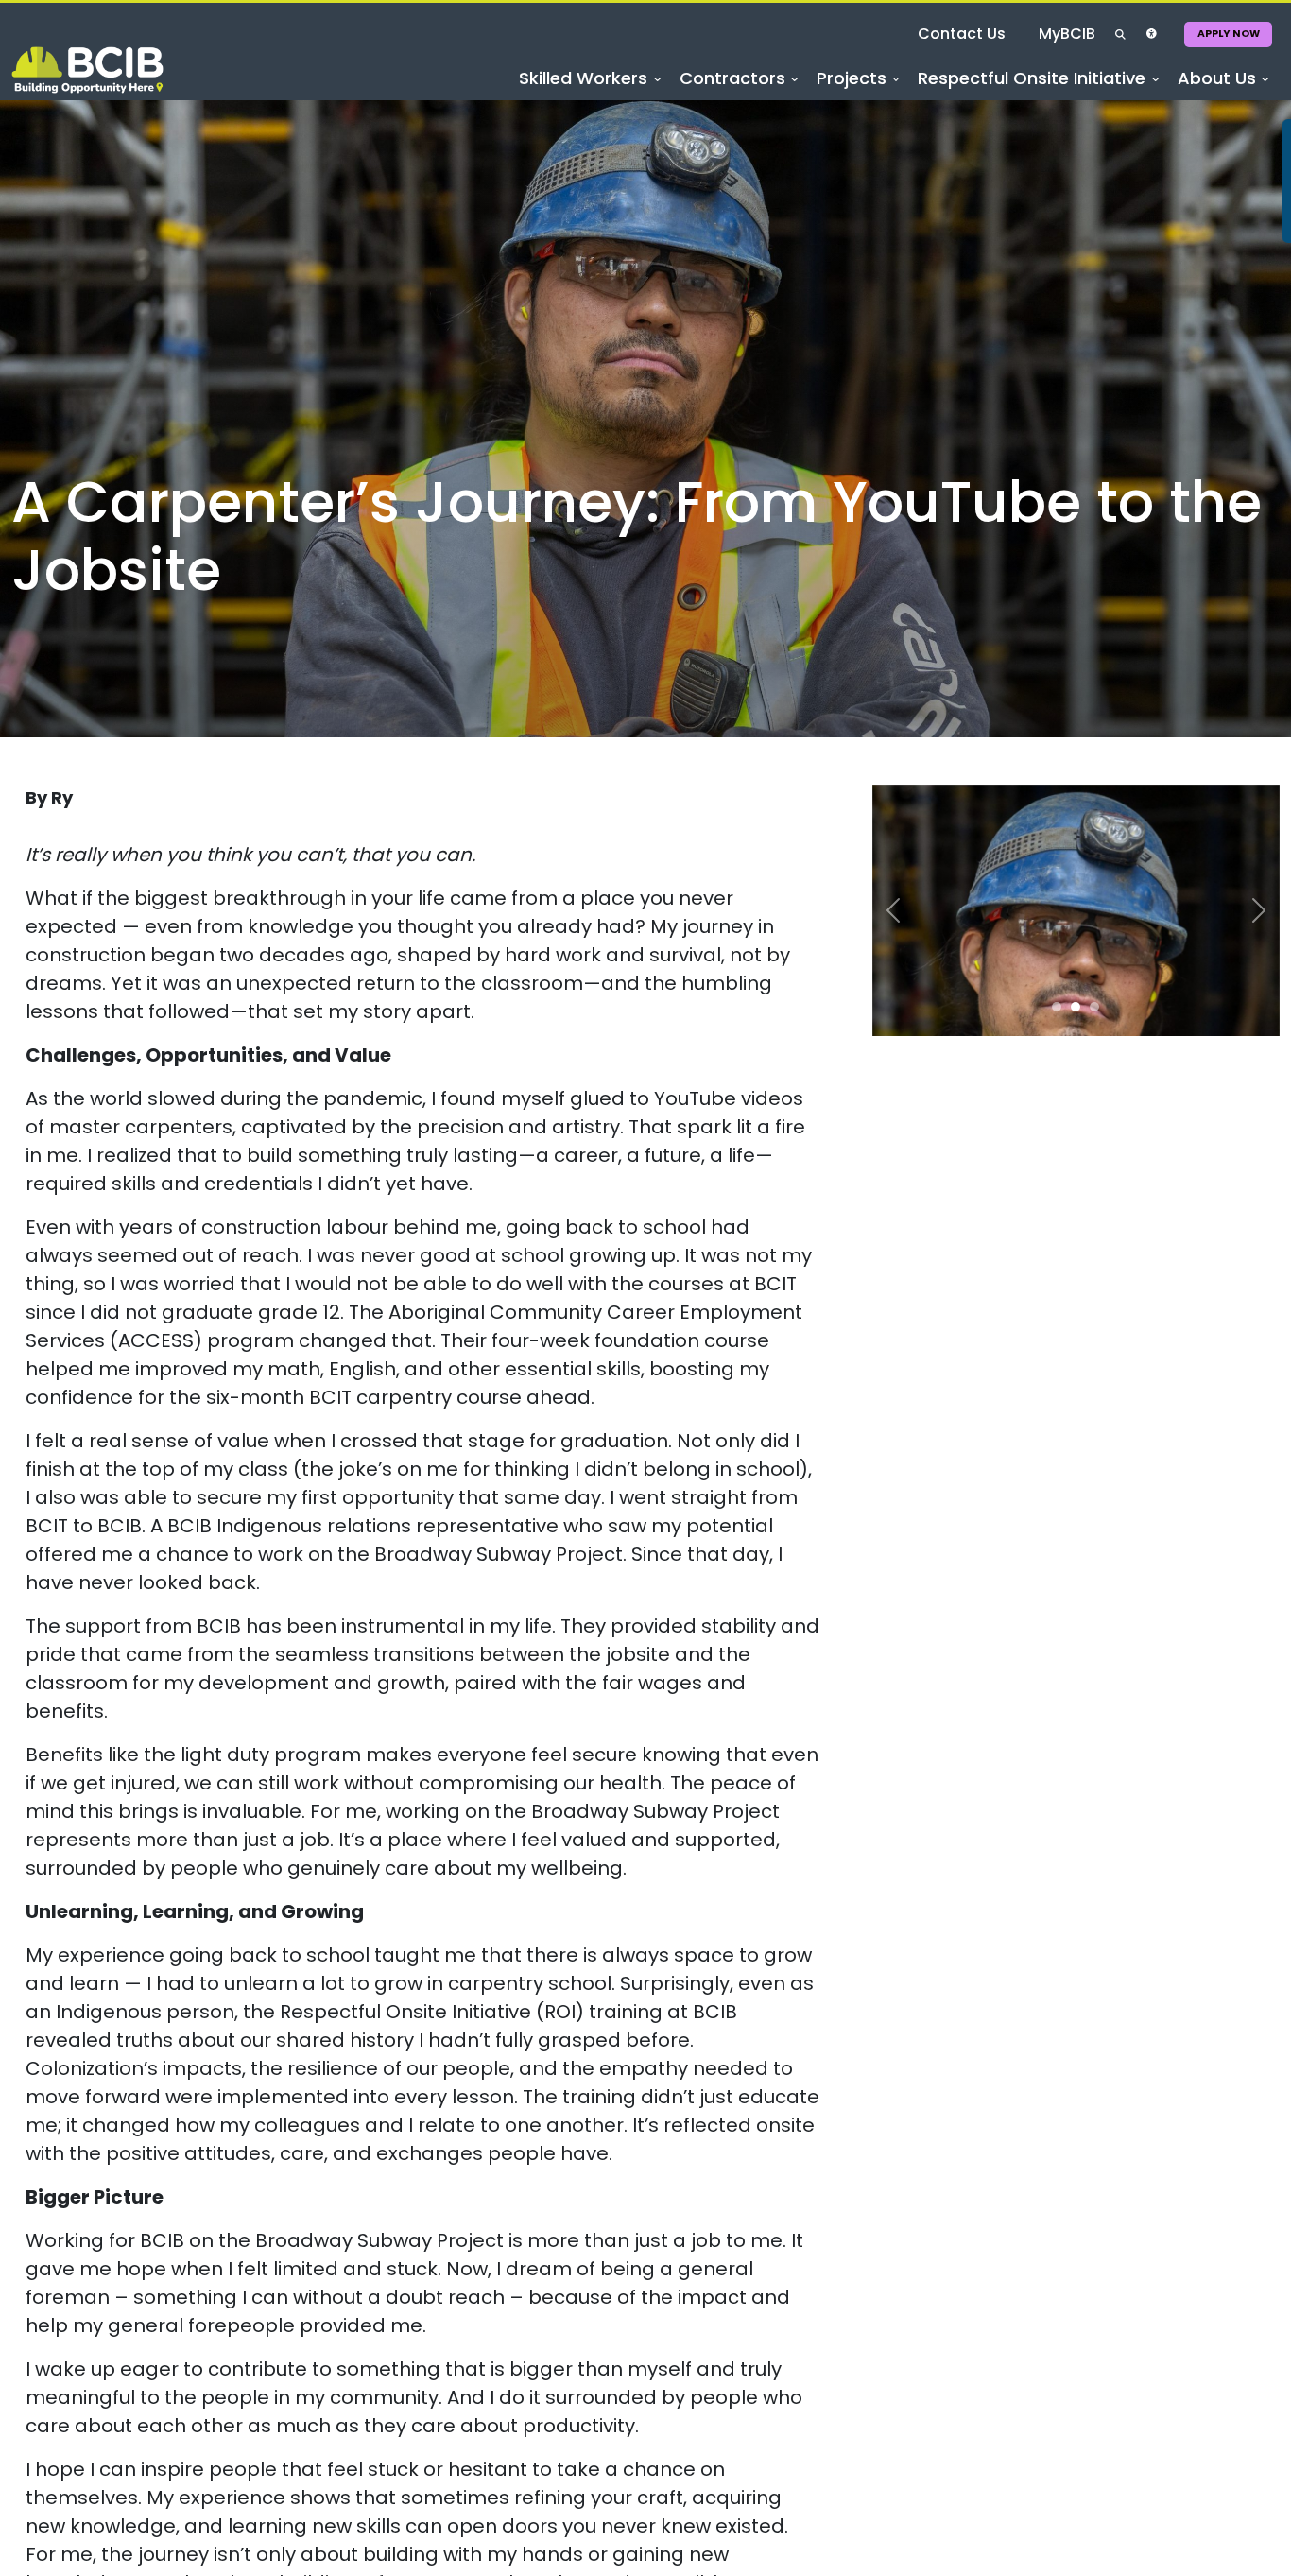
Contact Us (900, 47)
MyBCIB (1006, 47)
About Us (1210, 109)
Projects (823, 109)
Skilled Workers (533, 109)
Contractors (693, 109)
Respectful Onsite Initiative (1015, 109)
